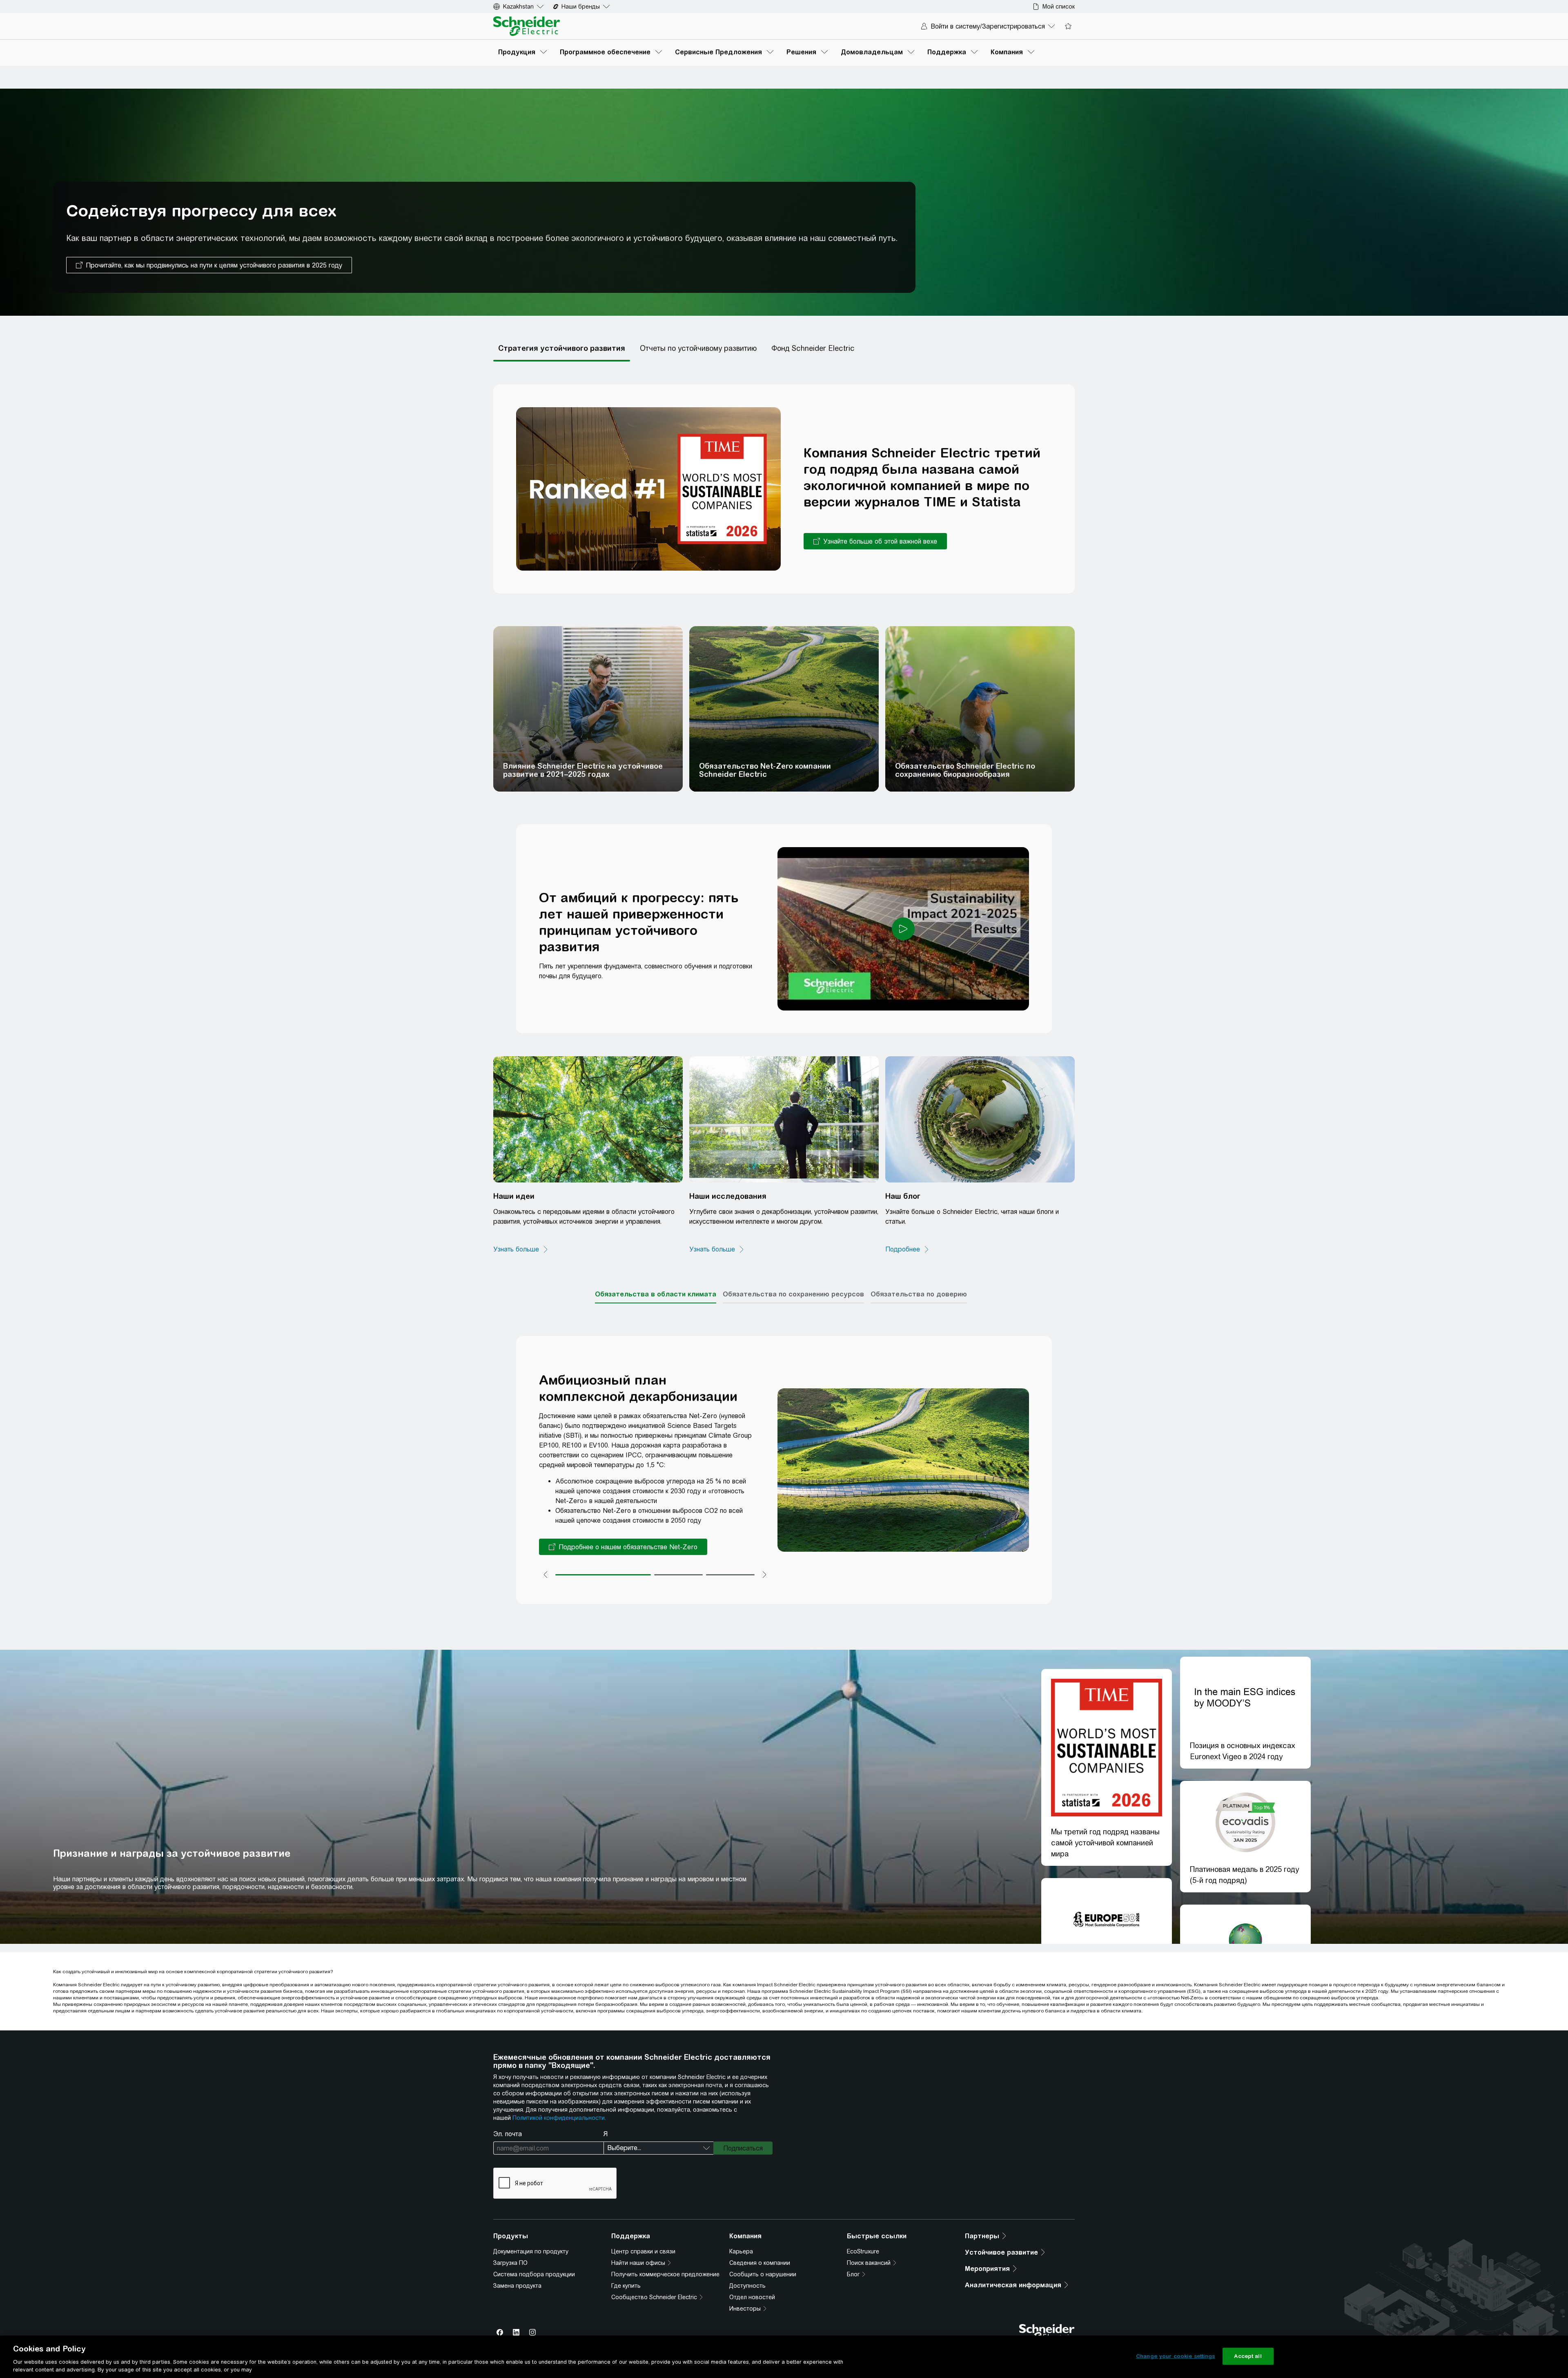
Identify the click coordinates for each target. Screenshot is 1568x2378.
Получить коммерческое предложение (665, 2274)
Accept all (1248, 2356)
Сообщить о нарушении (763, 2274)
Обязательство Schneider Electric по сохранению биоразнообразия (965, 770)
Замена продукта (517, 2286)
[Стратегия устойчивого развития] (562, 348)
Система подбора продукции (534, 2274)
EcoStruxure (863, 2251)
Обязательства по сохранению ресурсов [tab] (793, 1294)
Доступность (747, 2286)
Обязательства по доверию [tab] (919, 1294)
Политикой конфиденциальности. (559, 2118)
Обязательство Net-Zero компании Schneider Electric (765, 770)
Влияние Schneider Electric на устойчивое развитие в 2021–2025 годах (583, 770)
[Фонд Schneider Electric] (813, 348)
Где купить (626, 2286)
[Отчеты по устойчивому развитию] (698, 348)
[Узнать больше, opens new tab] (521, 1249)
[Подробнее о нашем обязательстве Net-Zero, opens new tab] (623, 1547)
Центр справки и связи (643, 2251)
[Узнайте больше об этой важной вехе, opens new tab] (875, 541)
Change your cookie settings (1176, 2356)
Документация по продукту (531, 2251)
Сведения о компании (760, 2263)
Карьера (741, 2251)
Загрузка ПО (510, 2263)
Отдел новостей (752, 2297)
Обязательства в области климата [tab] (656, 1294)
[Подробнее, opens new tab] (908, 1249)
